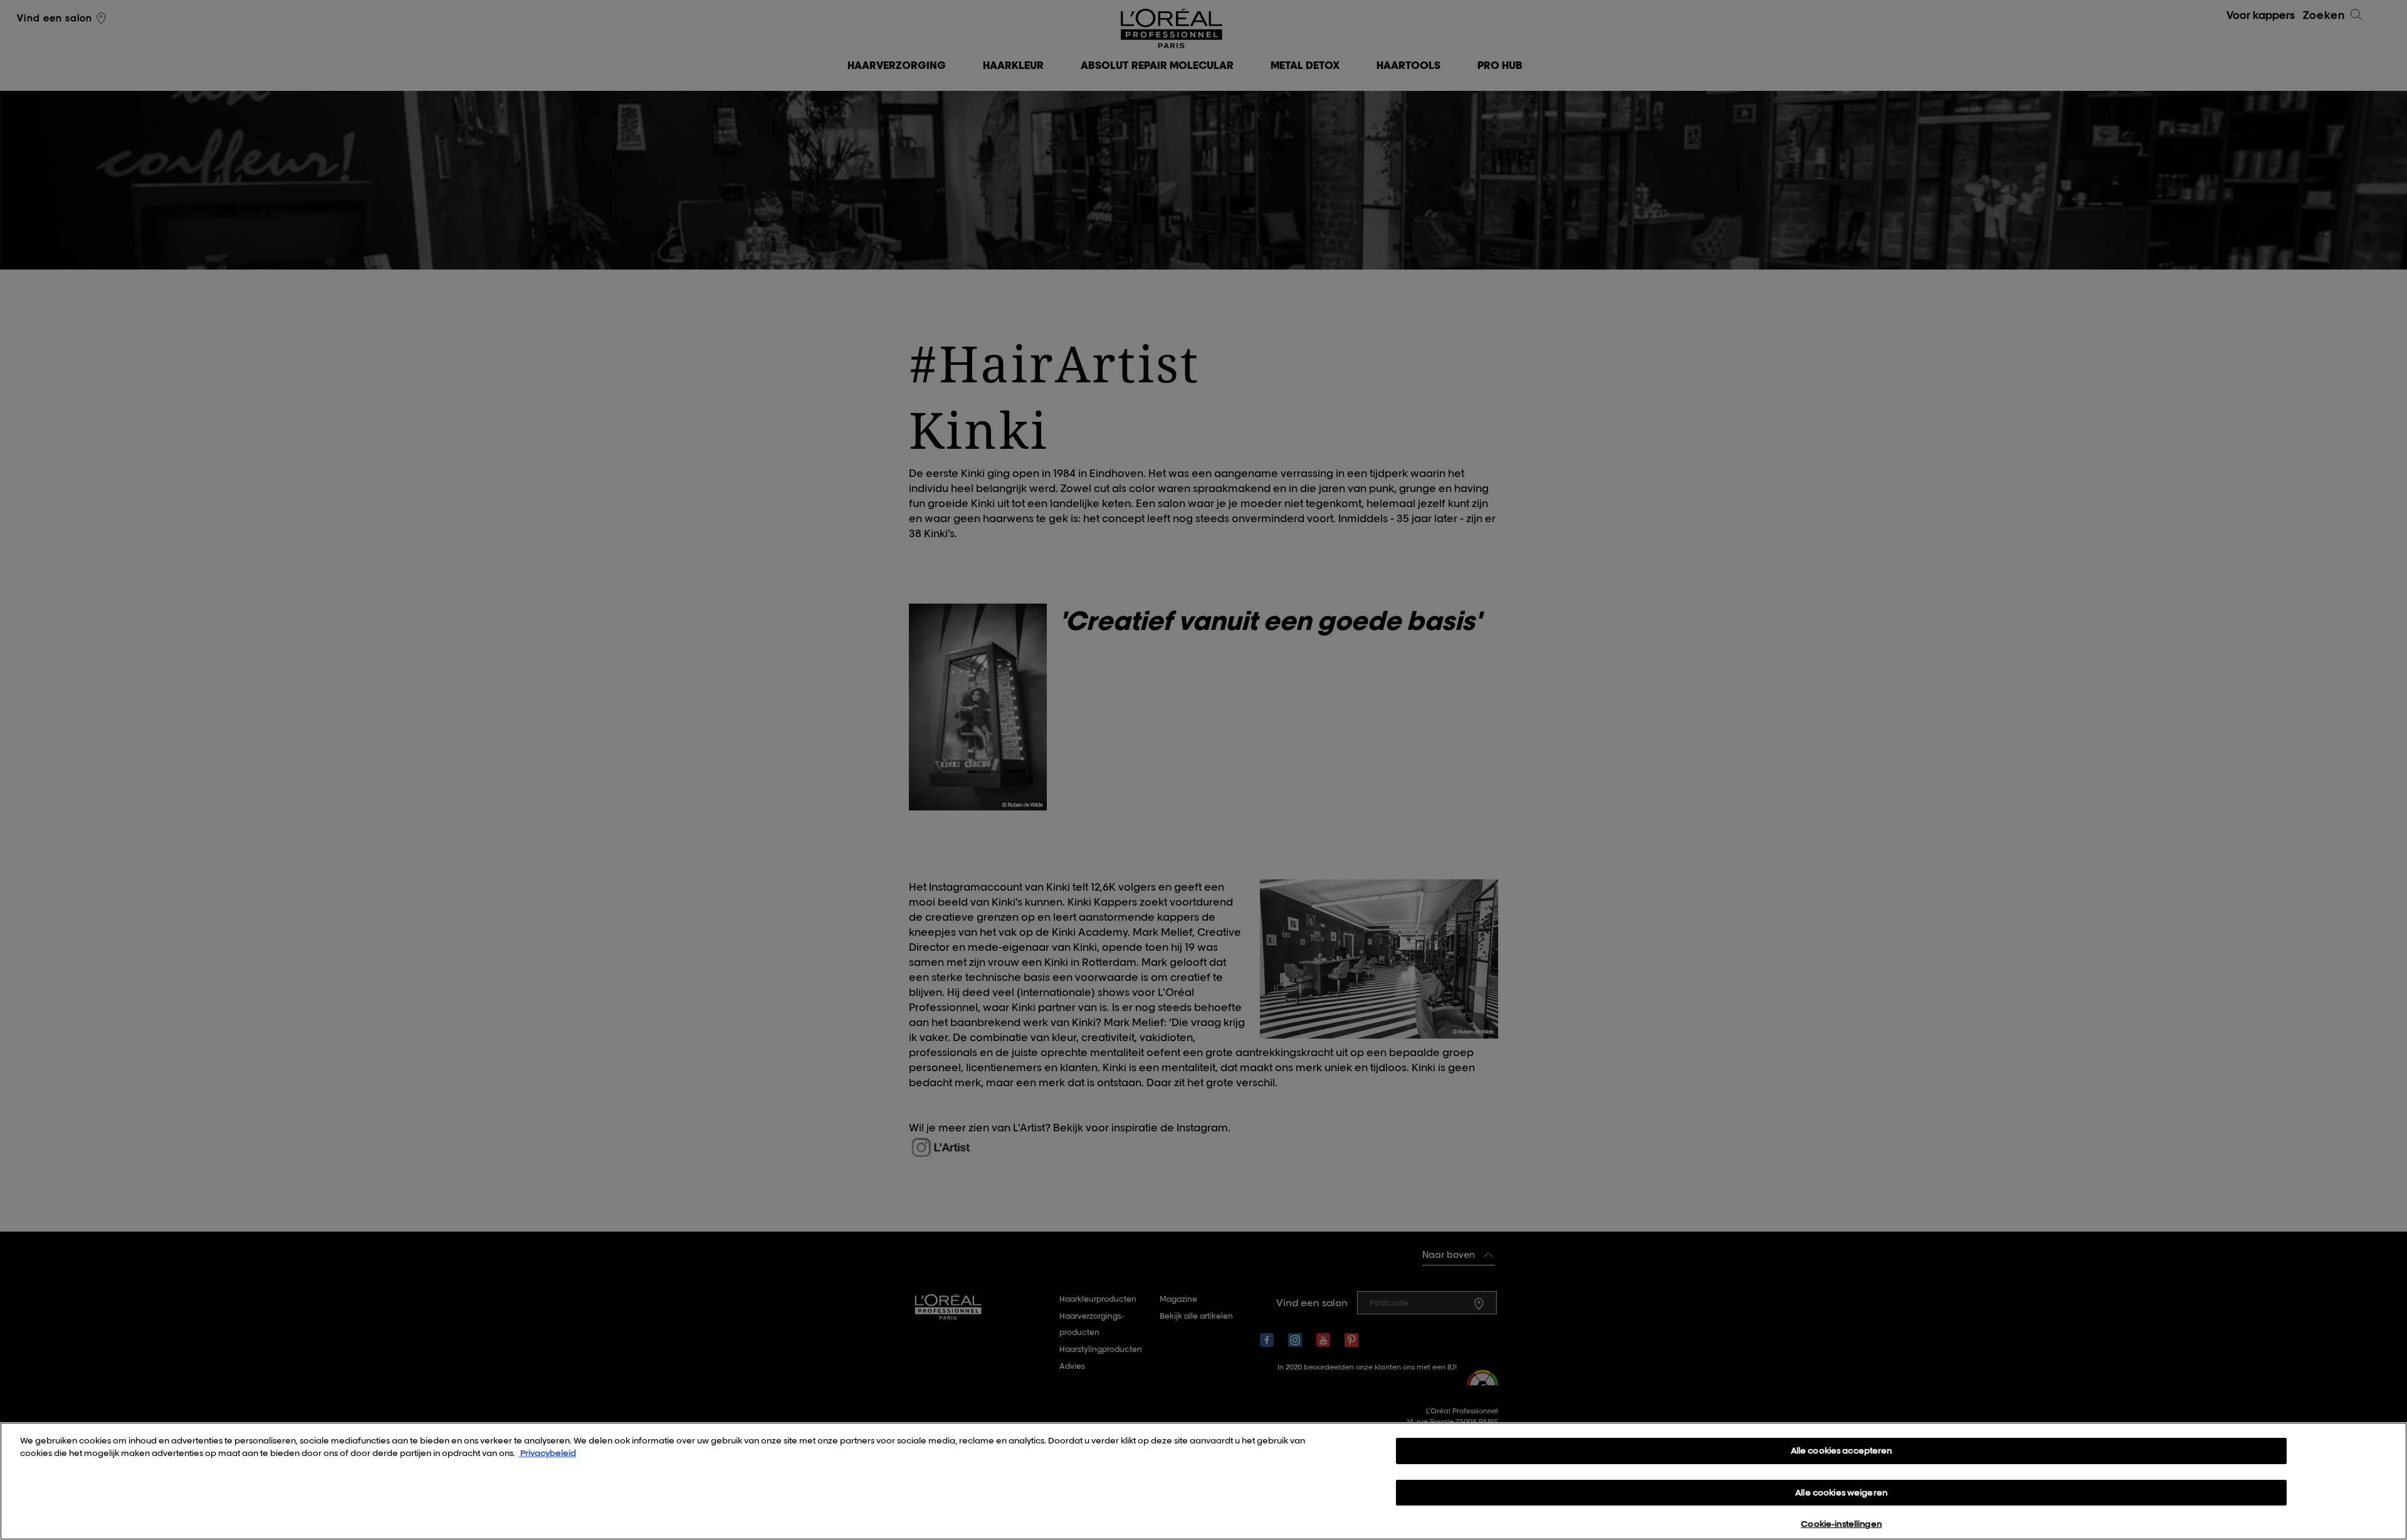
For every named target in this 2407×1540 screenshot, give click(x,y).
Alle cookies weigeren (1841, 1492)
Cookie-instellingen (1841, 1524)
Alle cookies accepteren (1842, 1450)
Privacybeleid (547, 1453)
